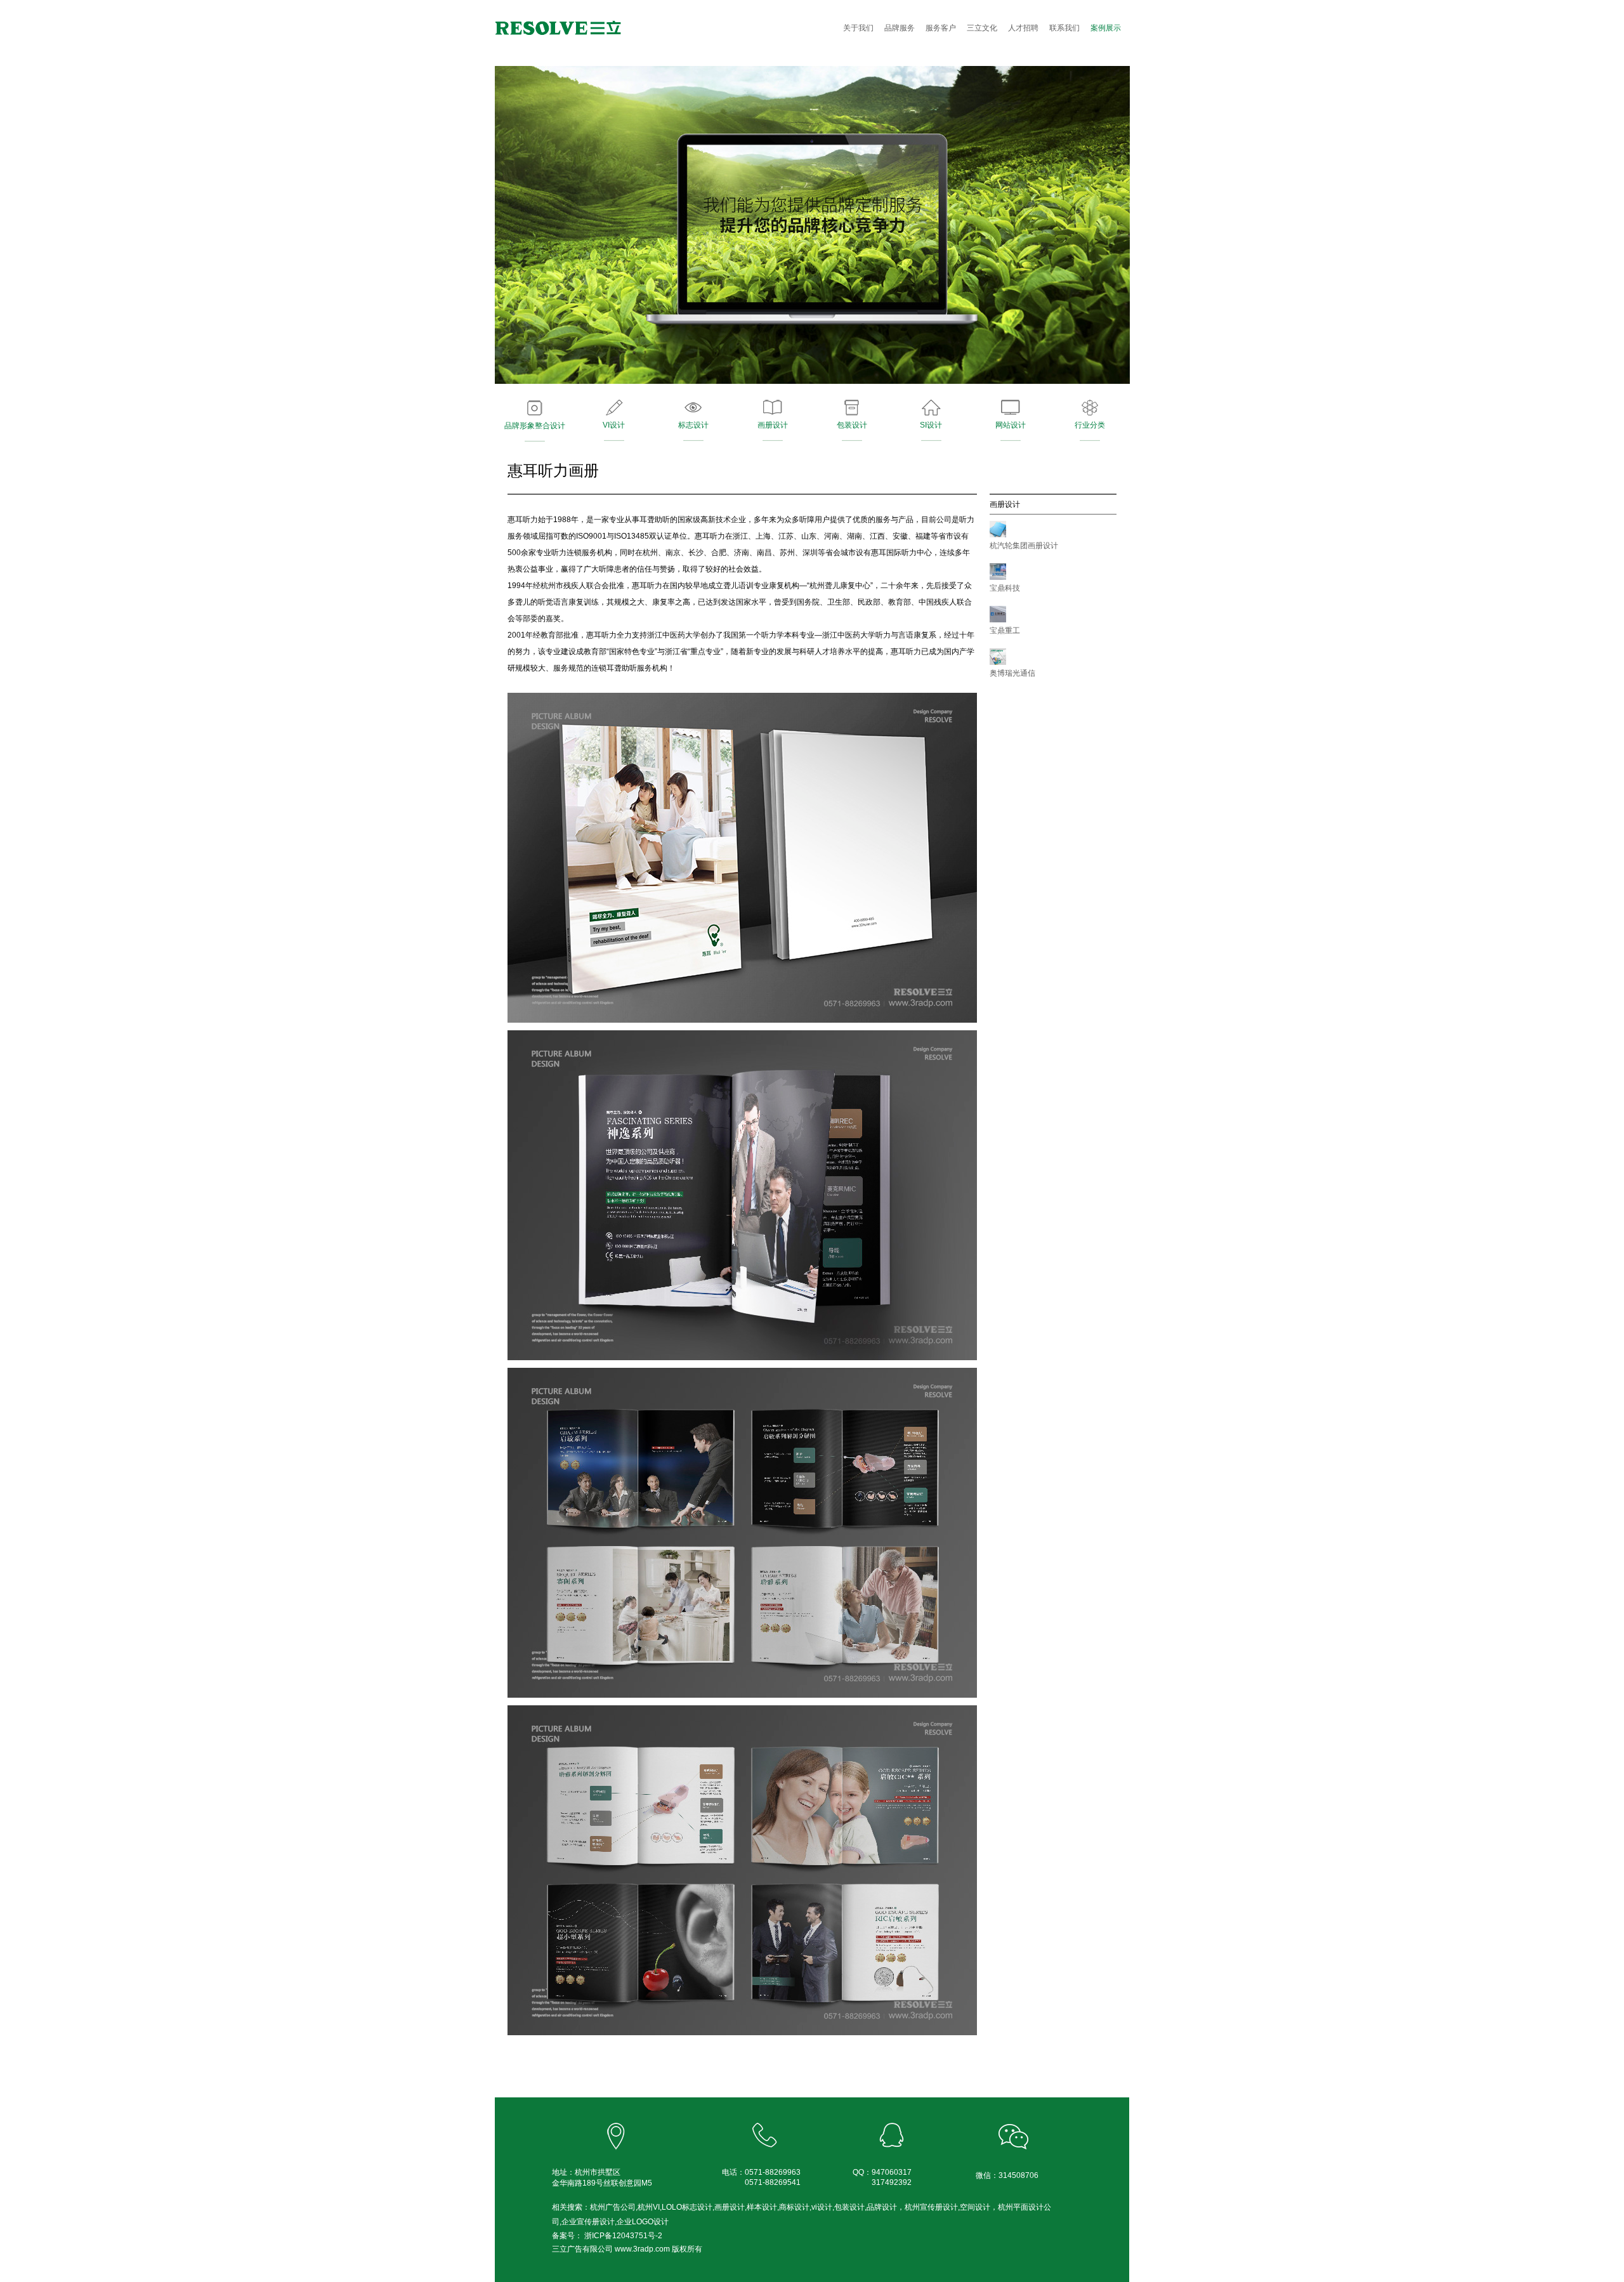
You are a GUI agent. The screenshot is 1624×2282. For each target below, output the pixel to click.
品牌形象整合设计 (535, 426)
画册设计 (773, 425)
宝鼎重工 (1005, 631)
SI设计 (931, 425)
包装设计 (852, 425)
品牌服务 (900, 28)
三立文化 (982, 28)
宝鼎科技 (1005, 588)
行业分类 (1090, 425)
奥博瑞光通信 (1012, 673)
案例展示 (1106, 28)
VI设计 (614, 425)
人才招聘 (1023, 28)
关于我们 (858, 28)
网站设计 (1011, 425)
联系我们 (1064, 28)
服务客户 (941, 28)
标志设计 (693, 425)
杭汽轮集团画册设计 (1024, 546)
